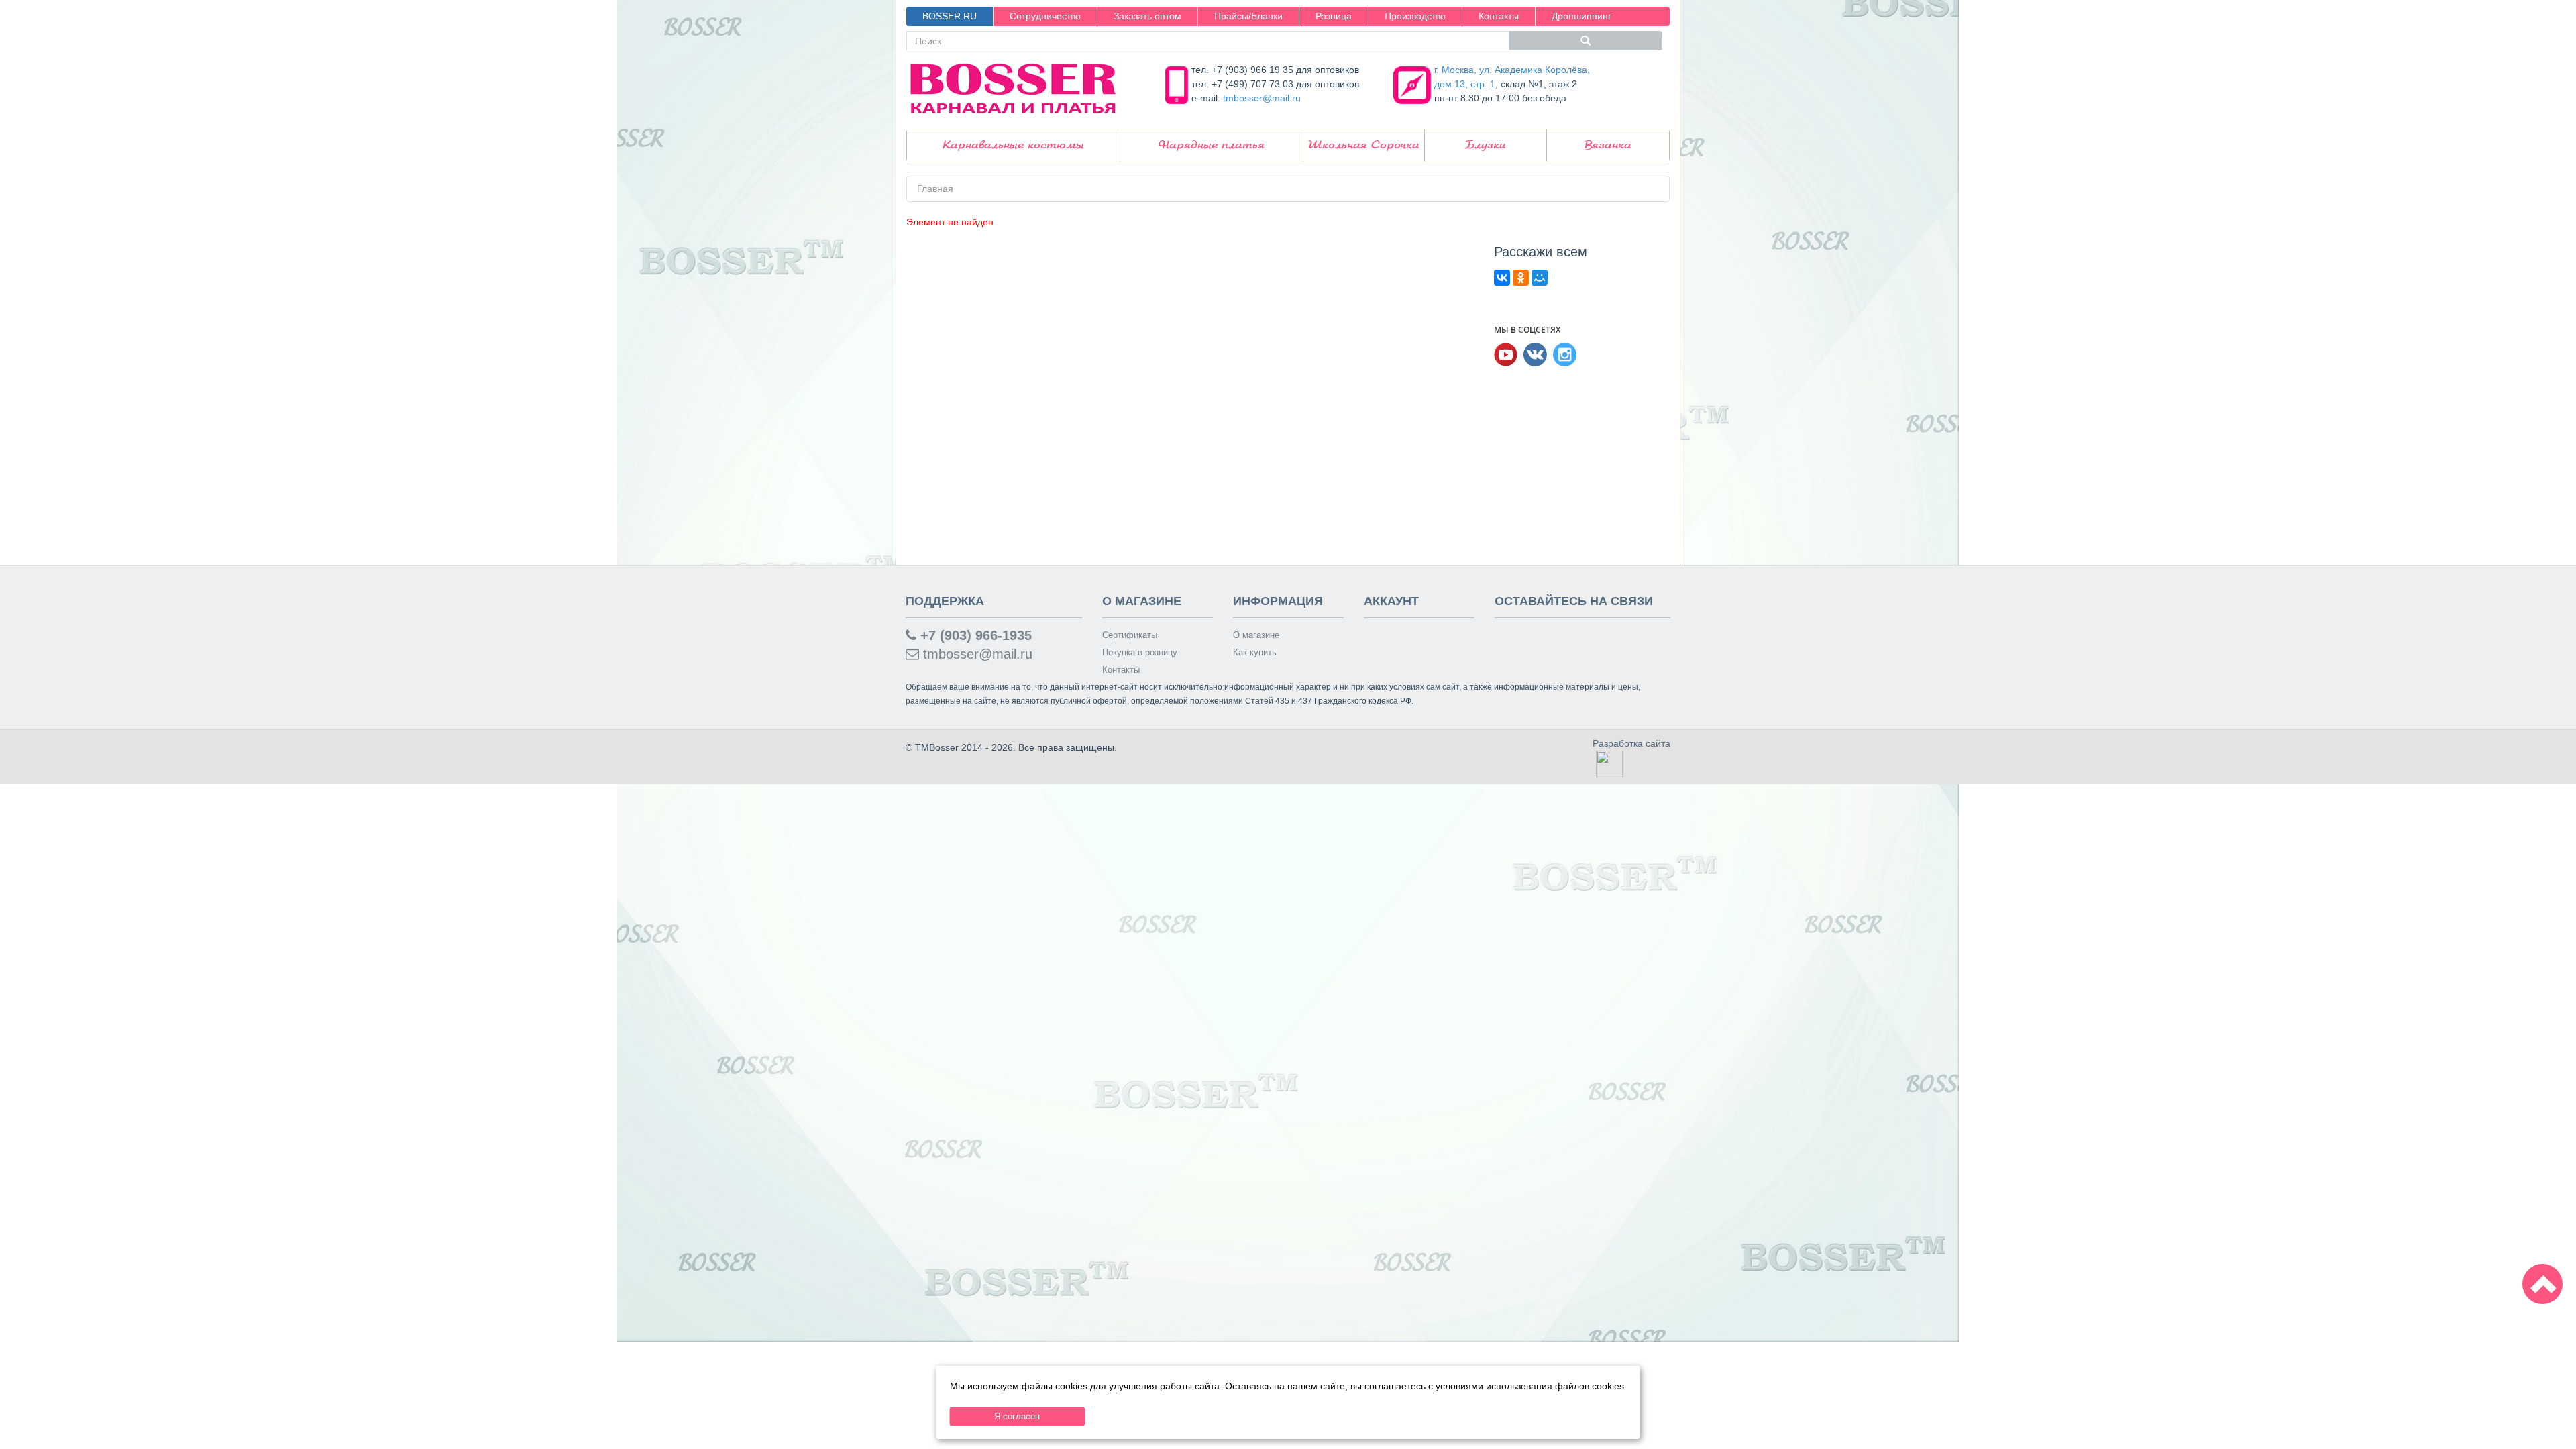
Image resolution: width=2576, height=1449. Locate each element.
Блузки (1486, 145)
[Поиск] (1586, 41)
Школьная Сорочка (1364, 145)
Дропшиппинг (1581, 16)
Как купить (1255, 652)
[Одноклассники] (1521, 278)
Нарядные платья (1212, 145)
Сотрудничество (1045, 16)
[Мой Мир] (1540, 278)
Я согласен (1017, 1416)
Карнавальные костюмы (1013, 145)
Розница (1334, 16)
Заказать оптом (1147, 16)
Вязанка (1608, 145)
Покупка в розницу (1140, 652)
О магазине (1256, 635)
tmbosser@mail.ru (1262, 98)
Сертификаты (1130, 635)
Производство (1415, 16)
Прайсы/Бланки (1248, 16)
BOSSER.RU (950, 16)
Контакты (1499, 16)
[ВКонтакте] (1502, 278)
